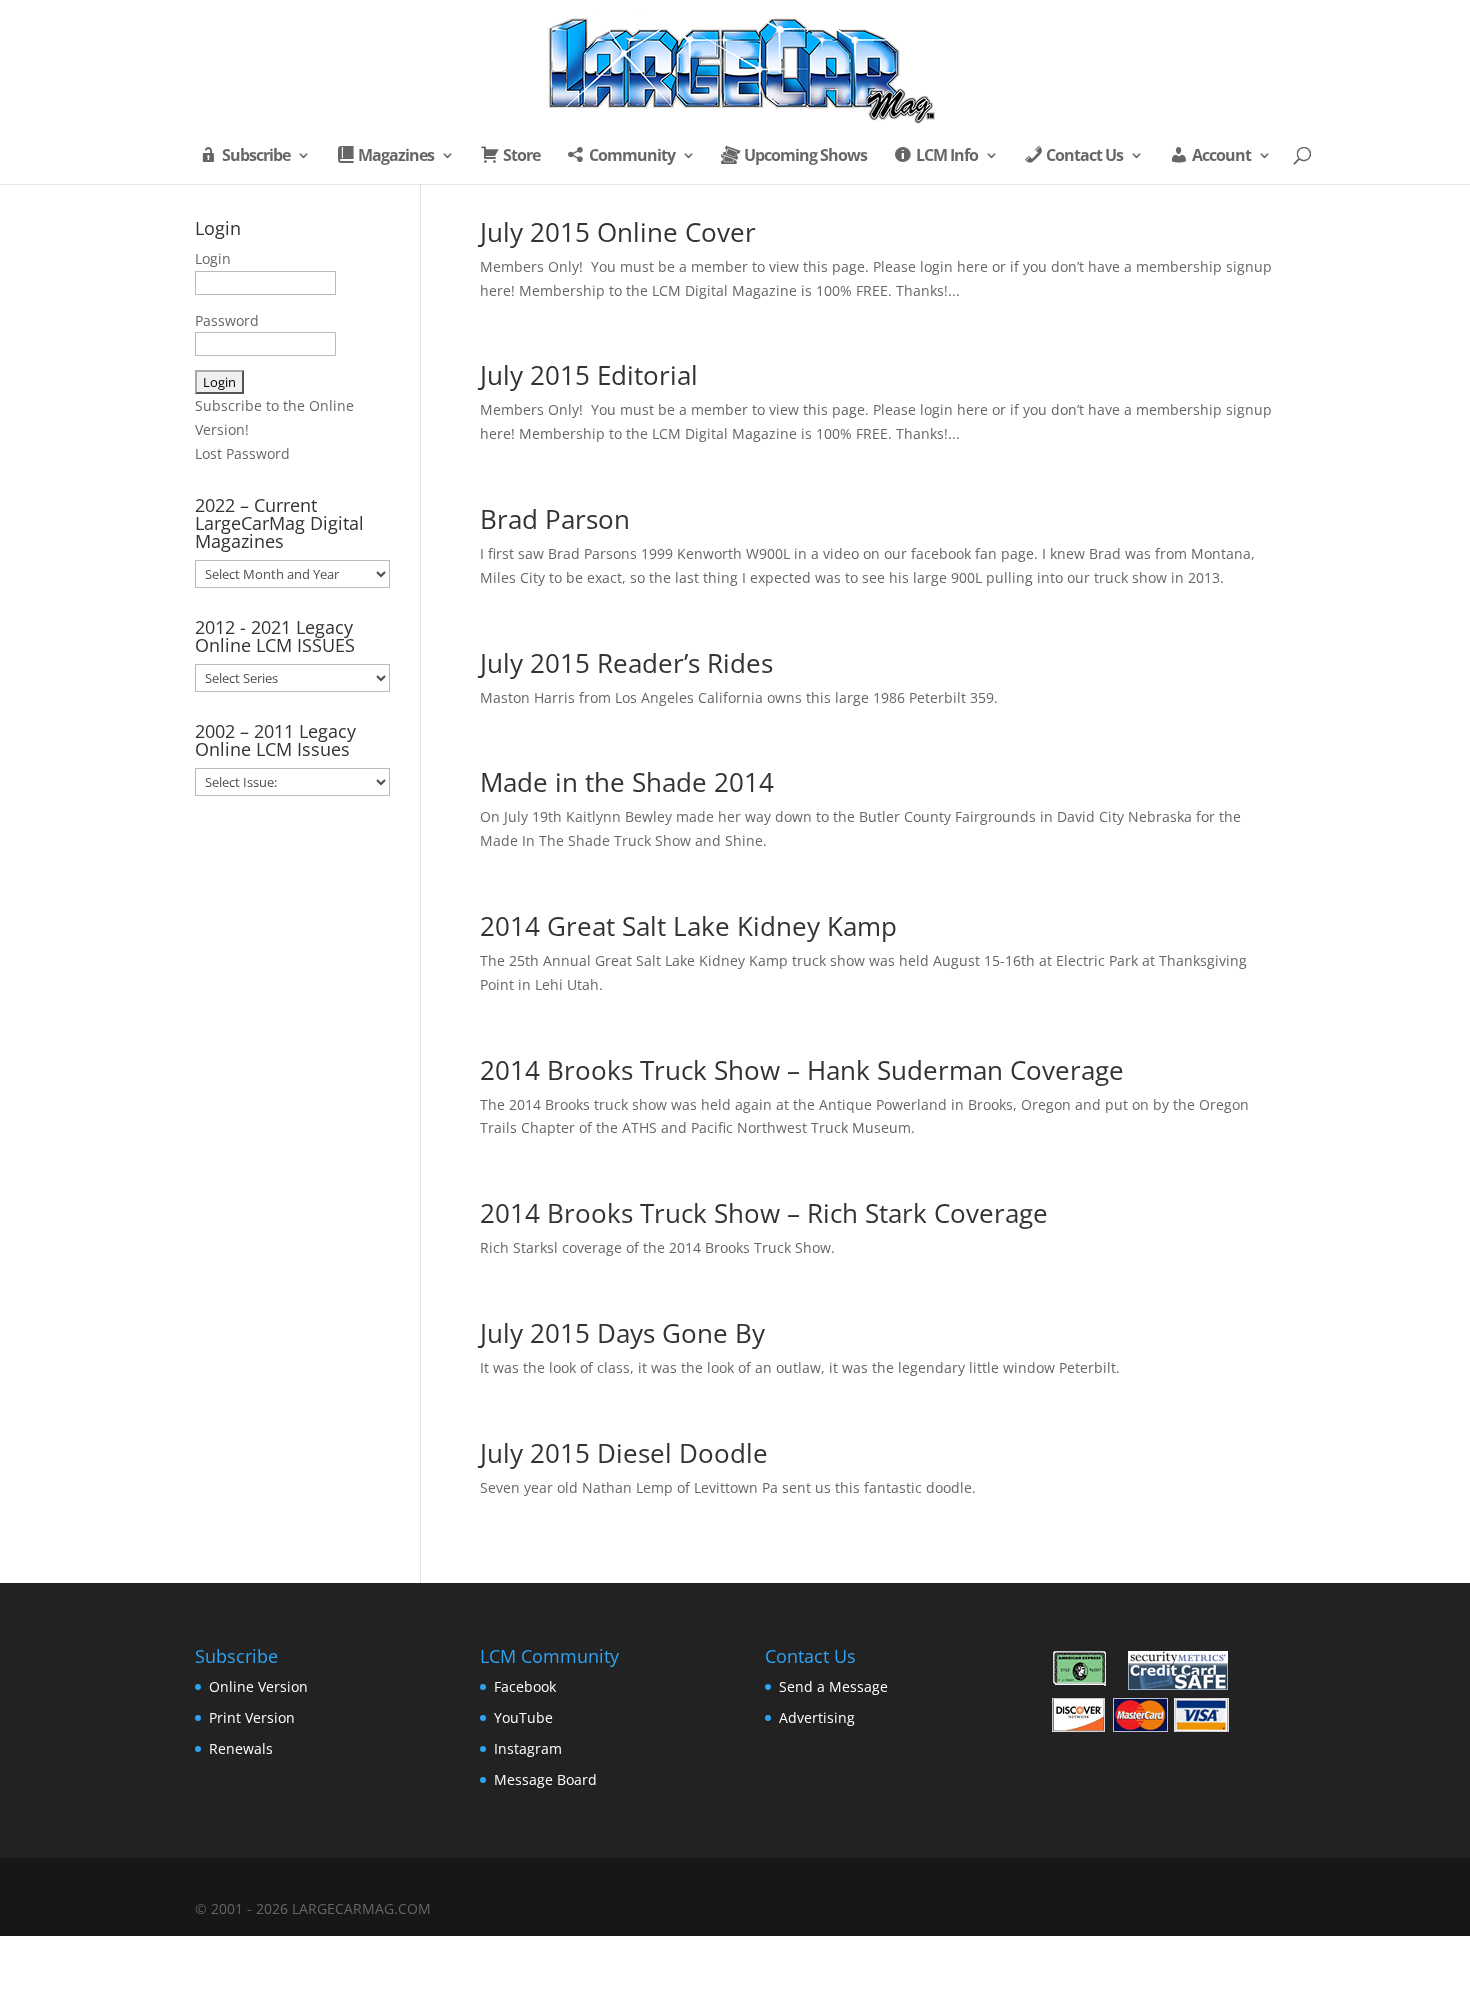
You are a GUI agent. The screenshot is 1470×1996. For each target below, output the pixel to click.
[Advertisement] (292, 1140)
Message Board (545, 1779)
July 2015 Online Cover (618, 232)
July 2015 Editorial (589, 375)
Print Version (252, 1717)
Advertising (817, 1717)
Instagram (528, 1748)
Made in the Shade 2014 (627, 782)
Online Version (258, 1686)
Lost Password (242, 453)
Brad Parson (555, 519)
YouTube (523, 1717)
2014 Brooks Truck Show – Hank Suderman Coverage (802, 1070)
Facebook (525, 1686)
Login (213, 258)
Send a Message (833, 1686)
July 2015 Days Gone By (622, 1333)
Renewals (241, 1748)
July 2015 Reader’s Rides (626, 663)
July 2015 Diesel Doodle (624, 1453)
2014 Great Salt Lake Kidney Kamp (688, 926)
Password (227, 320)
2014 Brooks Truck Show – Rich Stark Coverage (764, 1213)
